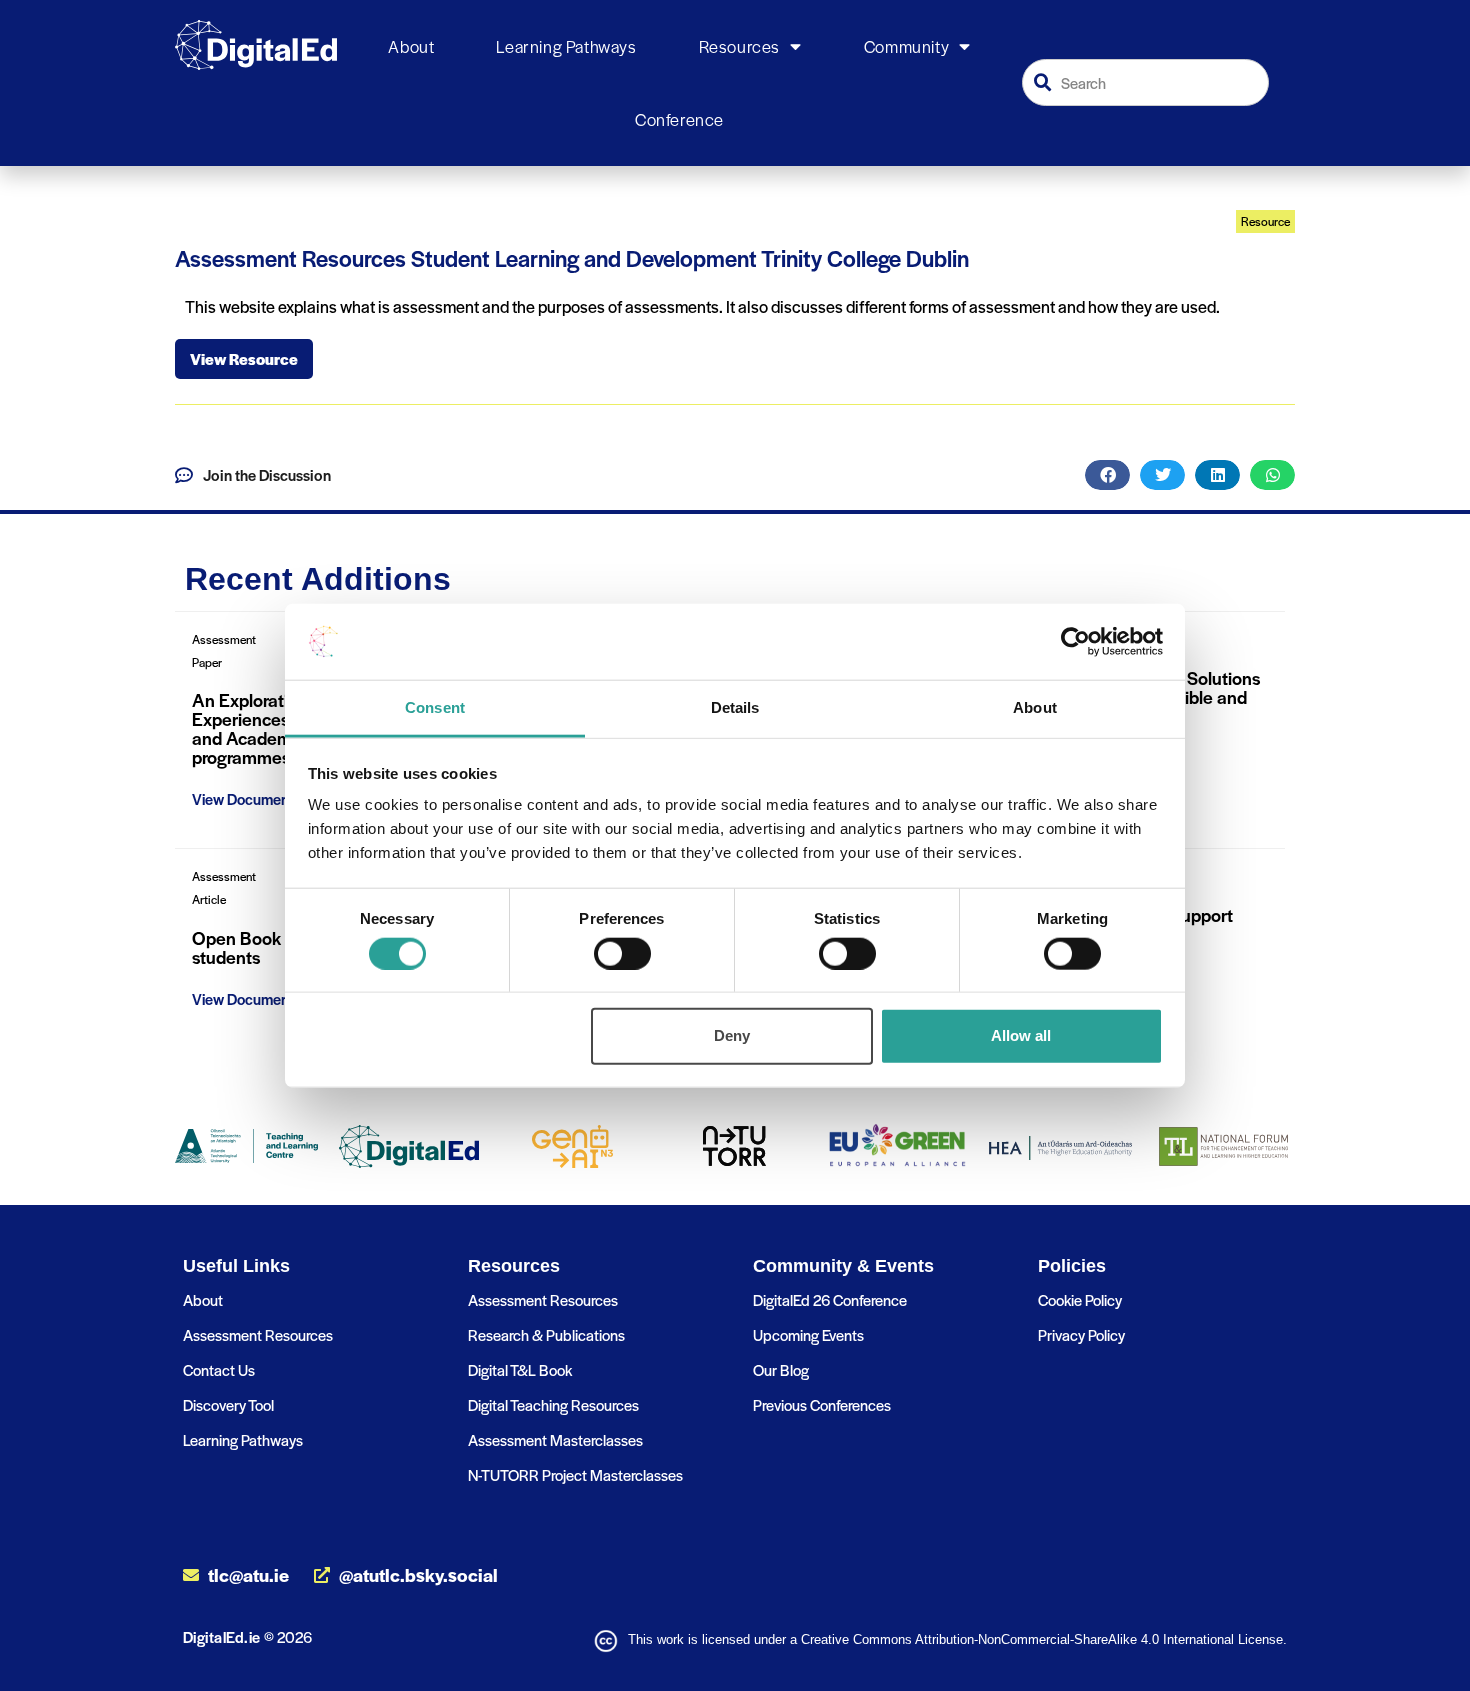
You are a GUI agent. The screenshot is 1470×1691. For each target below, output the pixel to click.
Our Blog (781, 1369)
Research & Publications (546, 1334)
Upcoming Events (808, 1334)
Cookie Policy (1080, 1299)
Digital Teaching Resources (553, 1404)
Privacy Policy (1081, 1334)
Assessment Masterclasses (555, 1439)
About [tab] (1035, 707)
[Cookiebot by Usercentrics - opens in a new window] (1075, 642)
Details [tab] (735, 707)
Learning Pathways (566, 46)
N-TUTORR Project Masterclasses (575, 1474)
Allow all (1021, 1035)
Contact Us (219, 1369)
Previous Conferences (822, 1404)
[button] (1107, 475)
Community (906, 46)
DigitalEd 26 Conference (830, 1299)
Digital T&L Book (520, 1369)
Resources (739, 46)
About (411, 46)
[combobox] (1146, 82)
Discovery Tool (228, 1404)
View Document (243, 798)
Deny (732, 1035)
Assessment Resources (258, 1334)
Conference (679, 119)
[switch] (622, 953)
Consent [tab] (435, 707)
